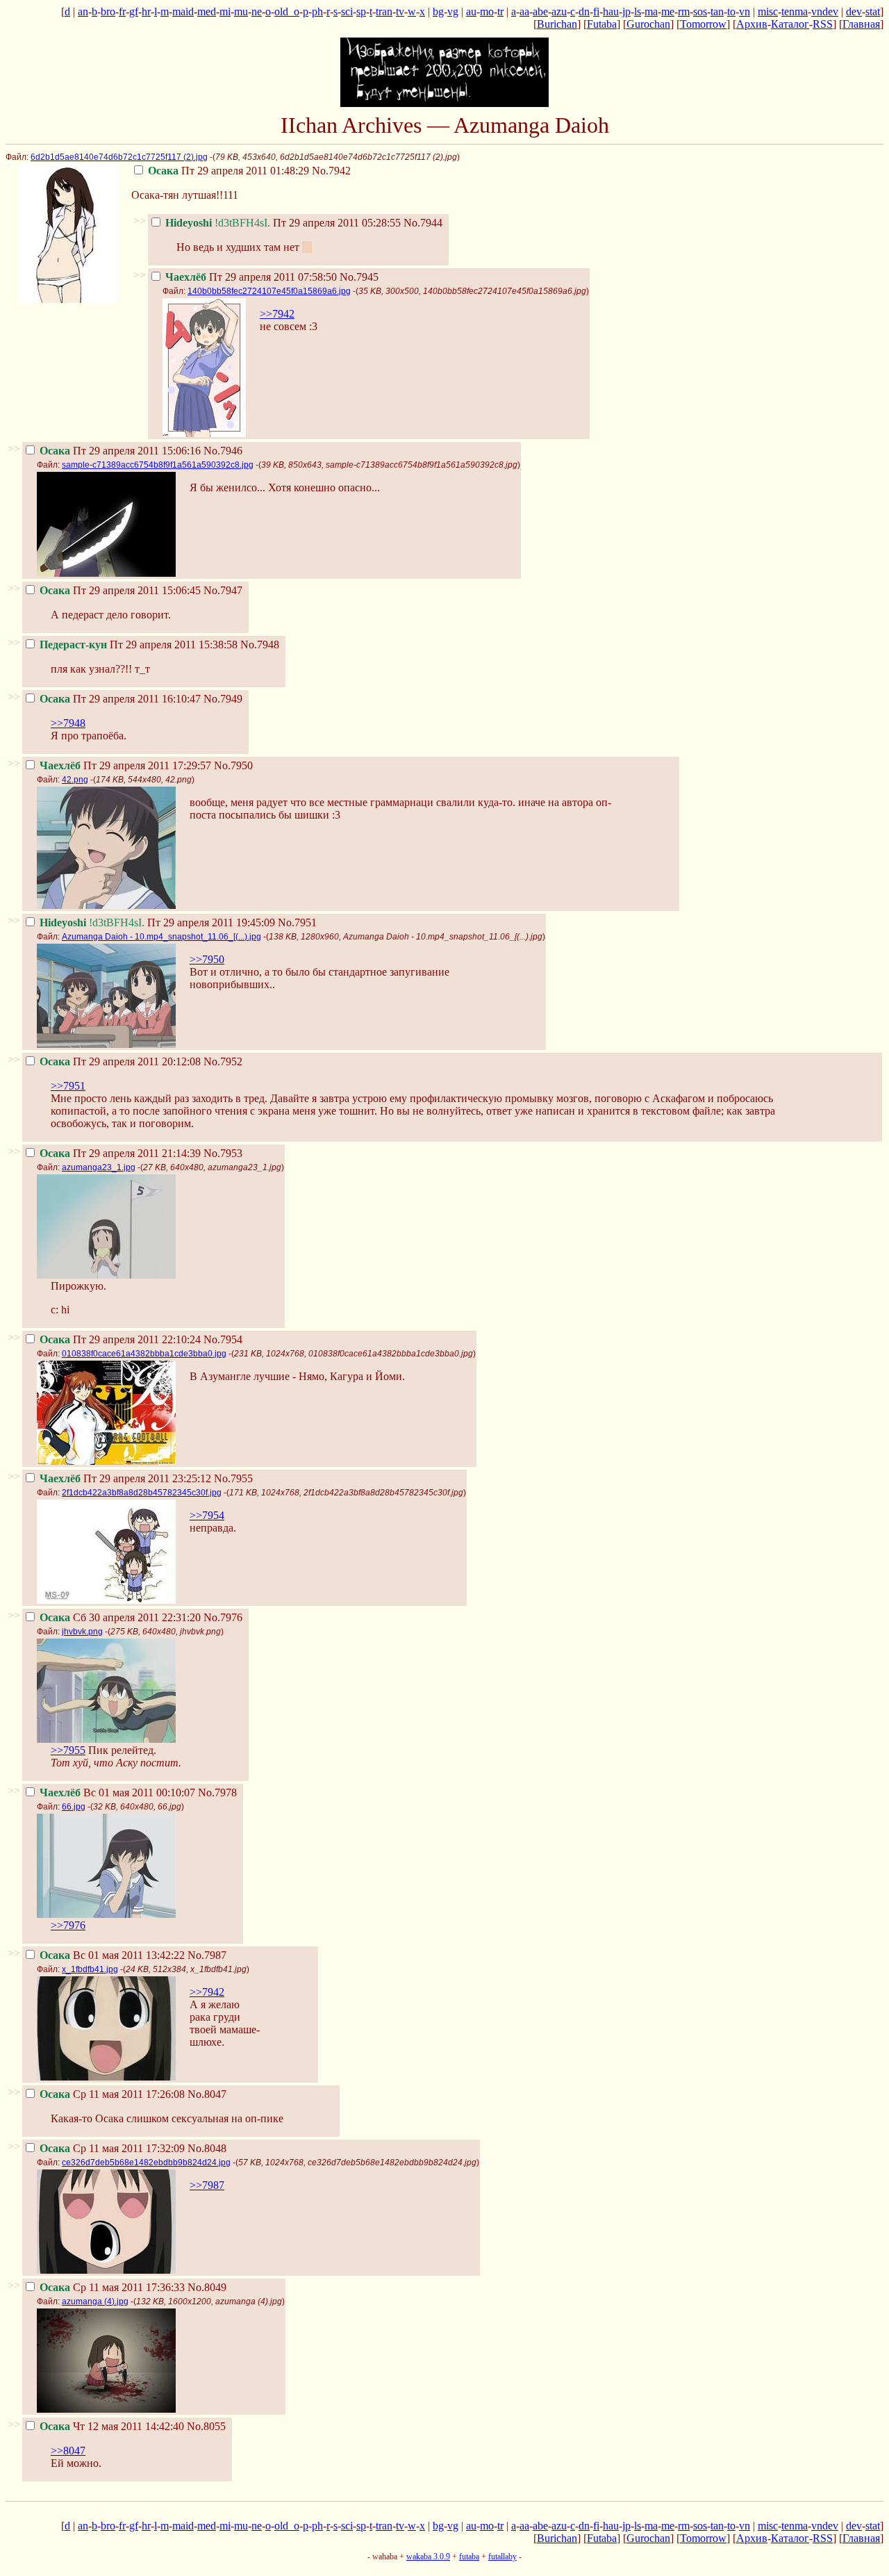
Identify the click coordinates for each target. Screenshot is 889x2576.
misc (768, 11)
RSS (823, 24)
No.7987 (207, 1955)
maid (183, 11)
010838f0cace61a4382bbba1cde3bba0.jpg (144, 1354)
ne (257, 11)
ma (651, 11)
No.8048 (207, 2148)
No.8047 (207, 2094)
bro (108, 11)
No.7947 (223, 590)
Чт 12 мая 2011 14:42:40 (112, 2426)
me (668, 11)
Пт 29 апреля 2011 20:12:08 (120, 1061)
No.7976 (223, 1617)
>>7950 (207, 959)
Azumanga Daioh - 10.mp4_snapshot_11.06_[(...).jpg (161, 937)
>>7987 (207, 2185)
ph (317, 11)
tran (384, 11)
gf (134, 11)
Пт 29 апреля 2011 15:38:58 (139, 645)
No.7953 (223, 1153)
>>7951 (68, 1086)
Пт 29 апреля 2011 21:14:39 (120, 1153)
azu (559, 11)
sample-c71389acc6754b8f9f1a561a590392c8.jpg (158, 465)
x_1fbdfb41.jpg (90, 1969)
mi (225, 11)
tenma (795, 11)
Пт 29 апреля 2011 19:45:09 (157, 922)
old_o (287, 11)
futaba (469, 2557)
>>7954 (207, 1515)
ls (638, 11)
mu (241, 11)
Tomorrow (703, 24)
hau (611, 11)
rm (684, 11)
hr (146, 11)
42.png (75, 780)
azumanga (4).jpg (95, 2302)
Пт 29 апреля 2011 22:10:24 (120, 1339)
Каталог (790, 24)
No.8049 (207, 2287)
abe (540, 11)
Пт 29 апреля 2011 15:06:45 (120, 590)
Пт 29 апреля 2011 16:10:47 (120, 699)
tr (500, 11)
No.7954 (223, 1339)
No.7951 (297, 922)
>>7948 (68, 723)
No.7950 (233, 765)
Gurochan (648, 24)
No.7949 (223, 699)
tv (400, 11)
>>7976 (68, 1925)
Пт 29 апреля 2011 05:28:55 (283, 223)
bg (438, 11)
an (83, 11)
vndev (825, 11)
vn (745, 11)
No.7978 (217, 1792)
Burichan (557, 24)
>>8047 (68, 2451)
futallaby (502, 2557)
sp (361, 11)
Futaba (602, 24)
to (731, 11)
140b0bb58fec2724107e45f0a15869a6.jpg (269, 291)
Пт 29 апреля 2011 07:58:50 (251, 277)
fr (122, 11)
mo (487, 11)
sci (347, 11)
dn (584, 11)
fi (596, 11)
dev (854, 11)
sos (700, 11)
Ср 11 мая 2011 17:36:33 (112, 2287)
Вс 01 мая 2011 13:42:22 (112, 1955)
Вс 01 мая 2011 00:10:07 (117, 1792)
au (471, 11)
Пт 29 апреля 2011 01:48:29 (229, 171)
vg (453, 11)
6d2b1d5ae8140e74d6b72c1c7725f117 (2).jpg (119, 157)
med (207, 11)
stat (873, 11)
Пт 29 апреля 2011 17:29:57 (125, 765)
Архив (752, 24)
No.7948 (260, 645)
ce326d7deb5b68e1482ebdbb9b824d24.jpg (146, 2163)
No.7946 (223, 451)
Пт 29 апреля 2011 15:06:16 (120, 451)
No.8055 (206, 2426)
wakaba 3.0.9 (428, 2557)
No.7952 (223, 1061)
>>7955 (68, 1750)
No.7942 (331, 171)
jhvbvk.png (82, 1632)
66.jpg (74, 1807)
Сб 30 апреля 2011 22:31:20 (120, 1617)
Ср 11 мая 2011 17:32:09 (112, 2148)
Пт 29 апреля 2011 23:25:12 (125, 1478)
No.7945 (359, 277)
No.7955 (233, 1478)
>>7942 (277, 314)
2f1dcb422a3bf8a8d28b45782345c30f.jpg (142, 1493)
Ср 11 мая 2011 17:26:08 (112, 2094)
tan (717, 11)
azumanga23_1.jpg (99, 1167)
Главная (861, 24)
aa (524, 11)
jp (626, 11)
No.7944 (423, 223)
